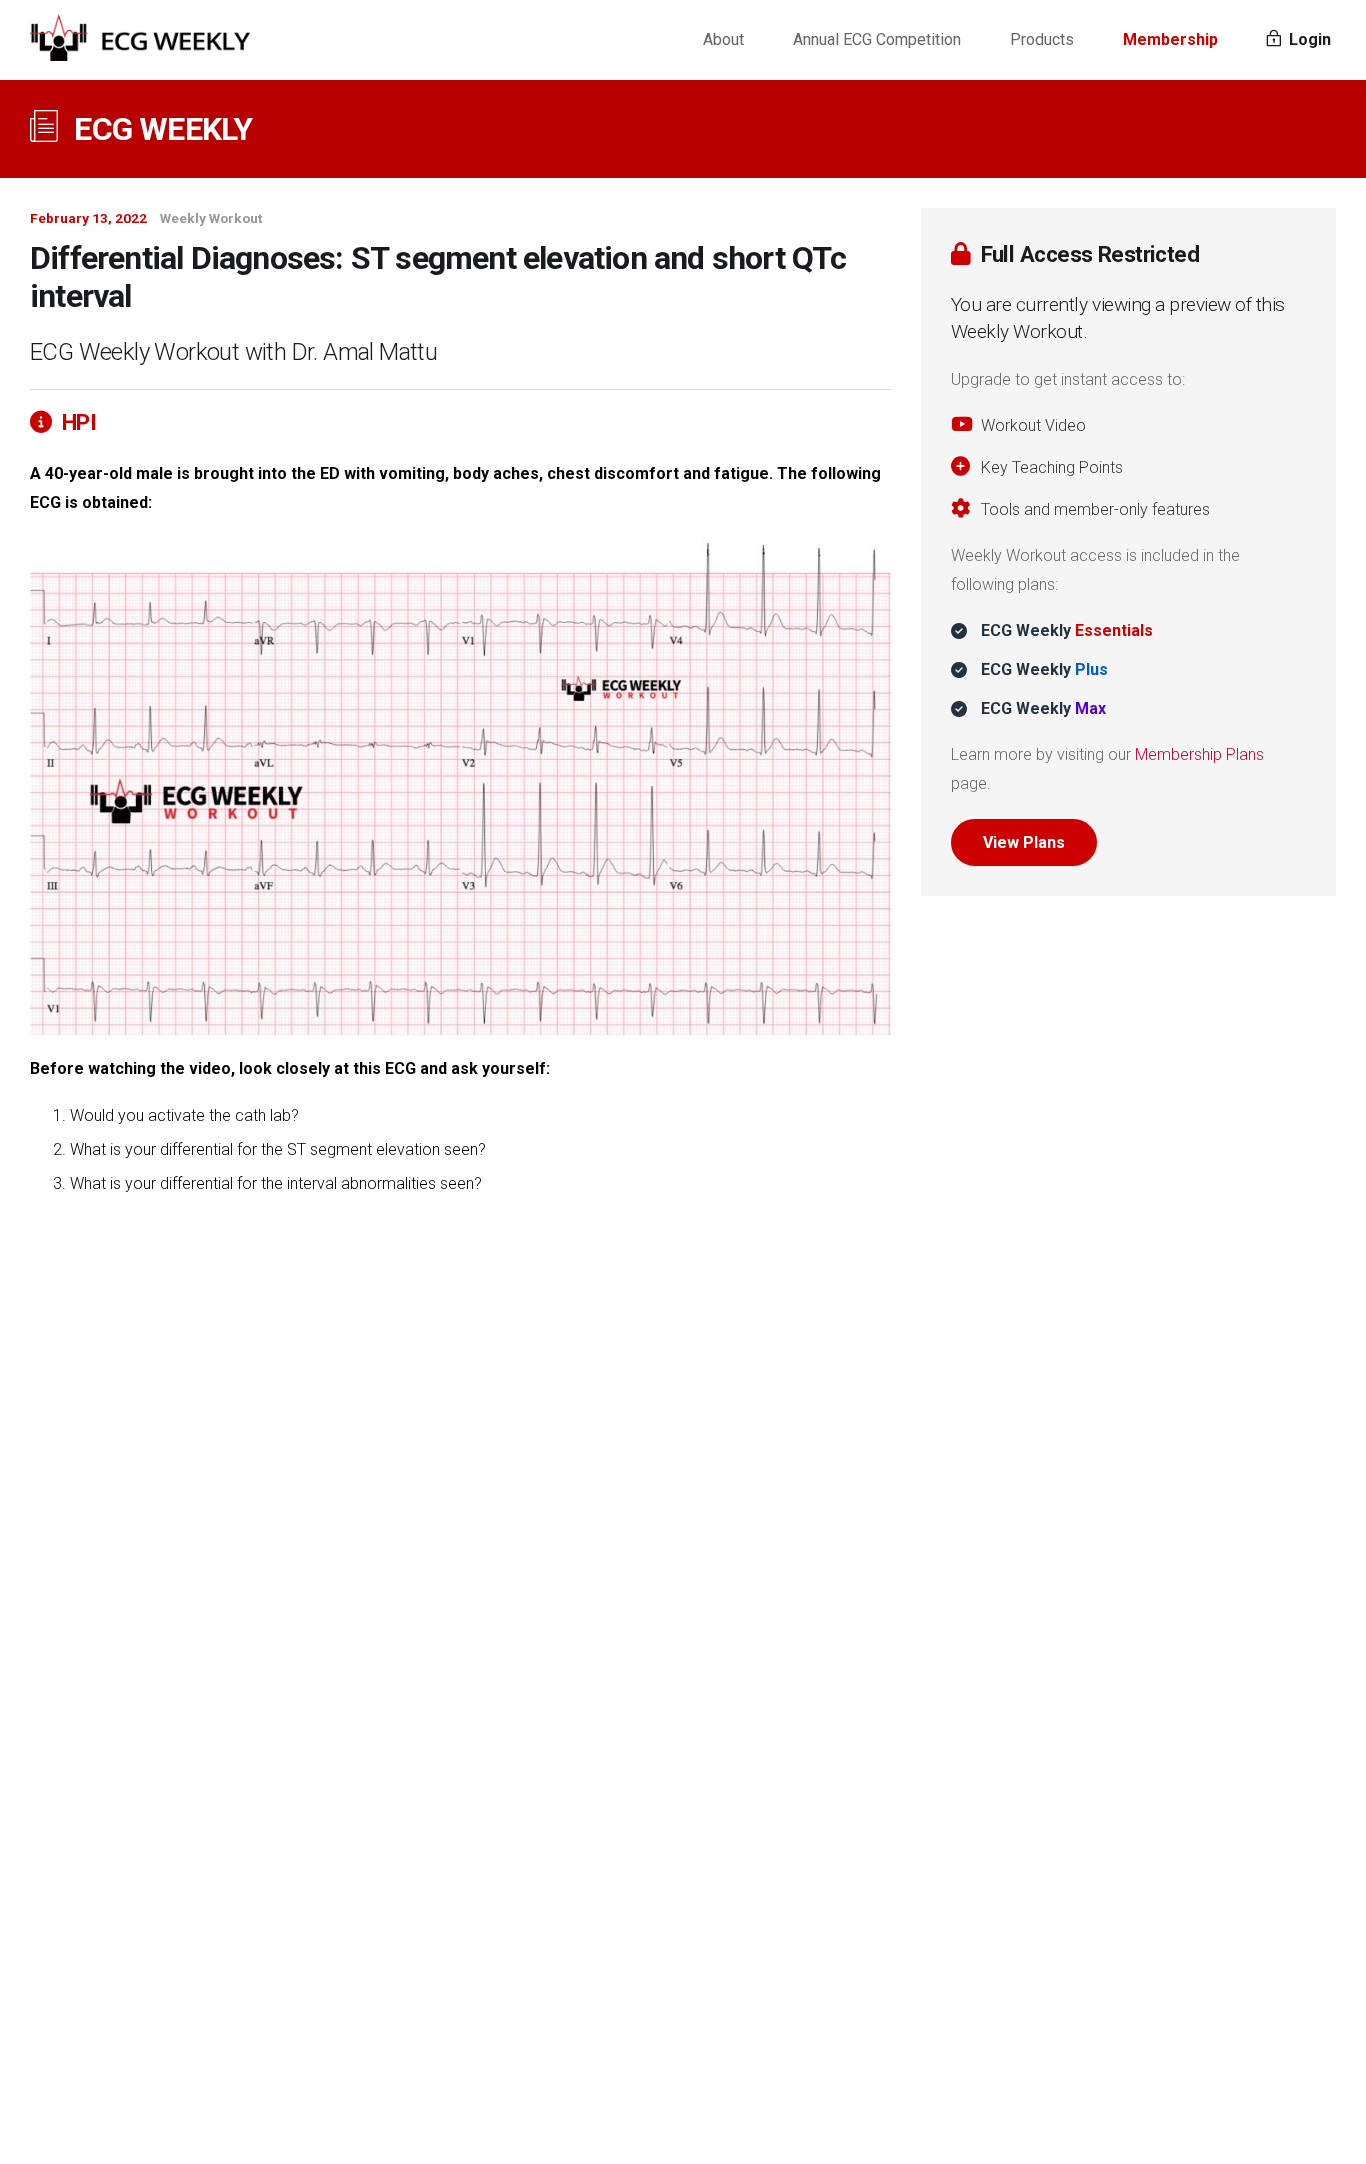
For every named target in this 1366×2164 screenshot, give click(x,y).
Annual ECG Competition (877, 39)
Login (1308, 39)
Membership (1170, 39)
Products (1042, 39)
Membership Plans (1199, 754)
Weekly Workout (211, 218)
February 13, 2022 (88, 218)
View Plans (1024, 842)
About (723, 39)
